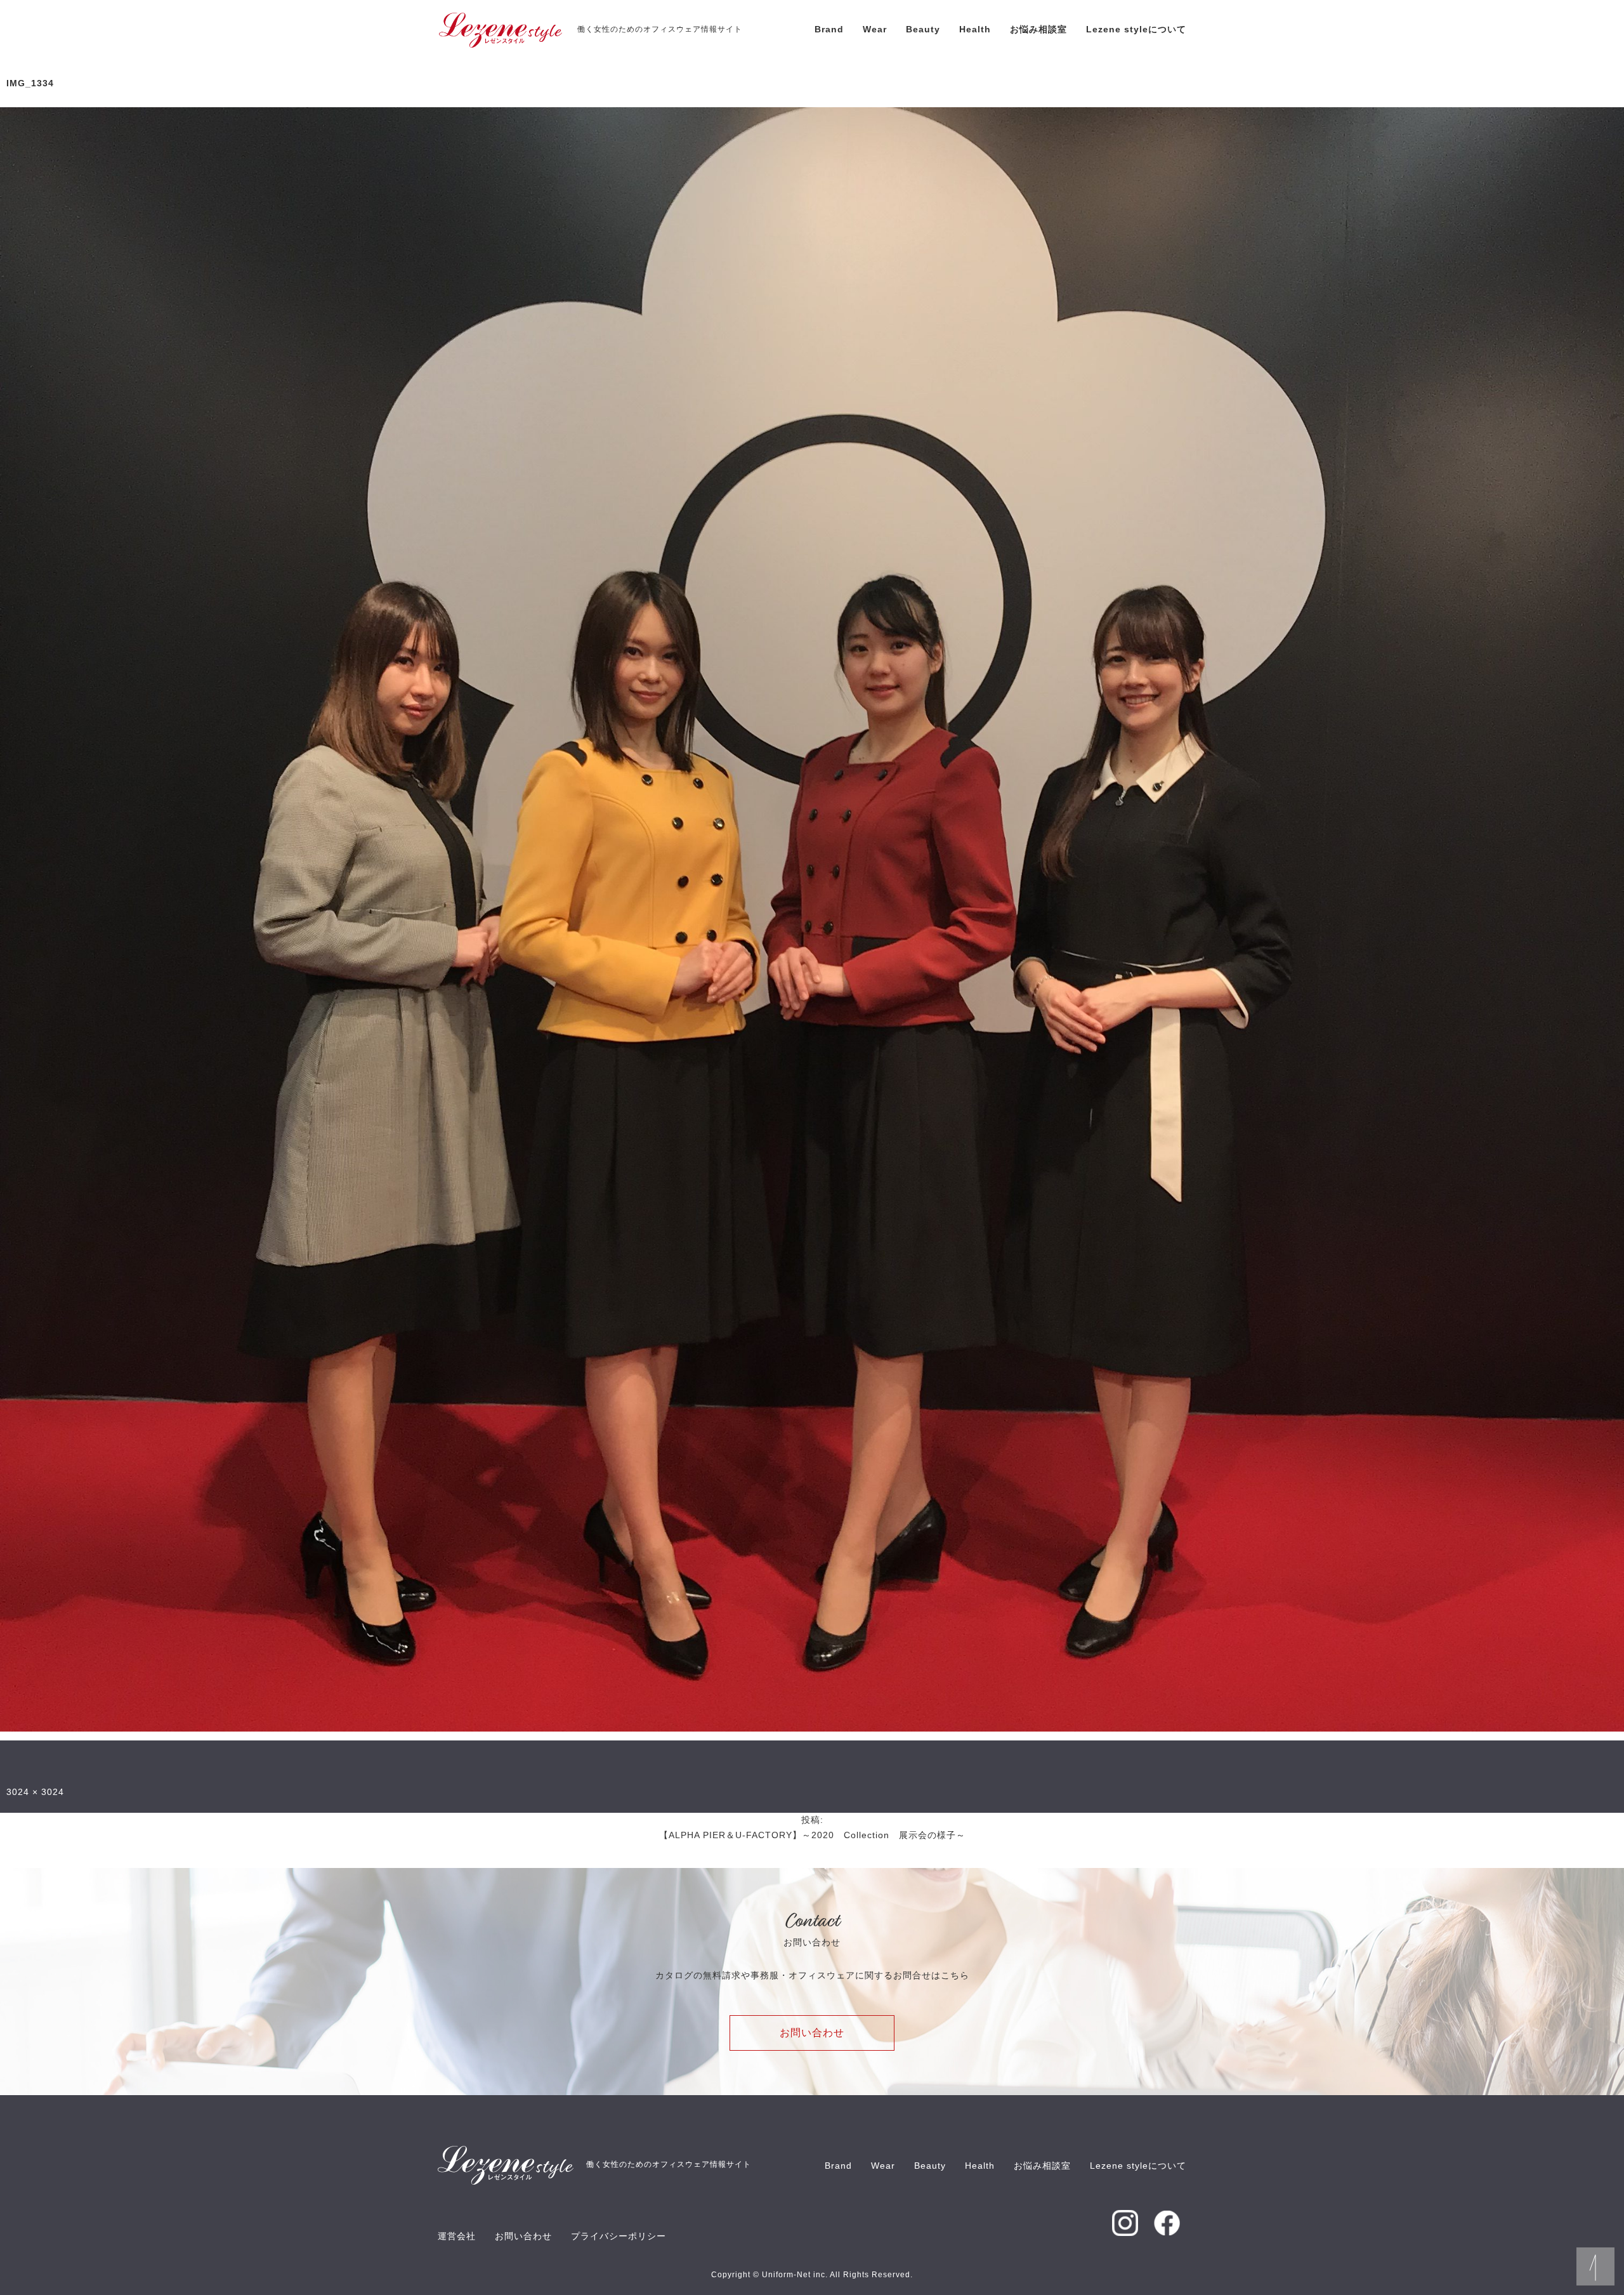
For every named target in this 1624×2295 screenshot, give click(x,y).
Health (975, 29)
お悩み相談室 (1038, 29)
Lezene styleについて (1136, 29)
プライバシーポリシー (619, 2236)
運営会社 (457, 2236)
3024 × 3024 (35, 1792)
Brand (829, 29)
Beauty (923, 29)
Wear (875, 29)
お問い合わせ (812, 2033)
